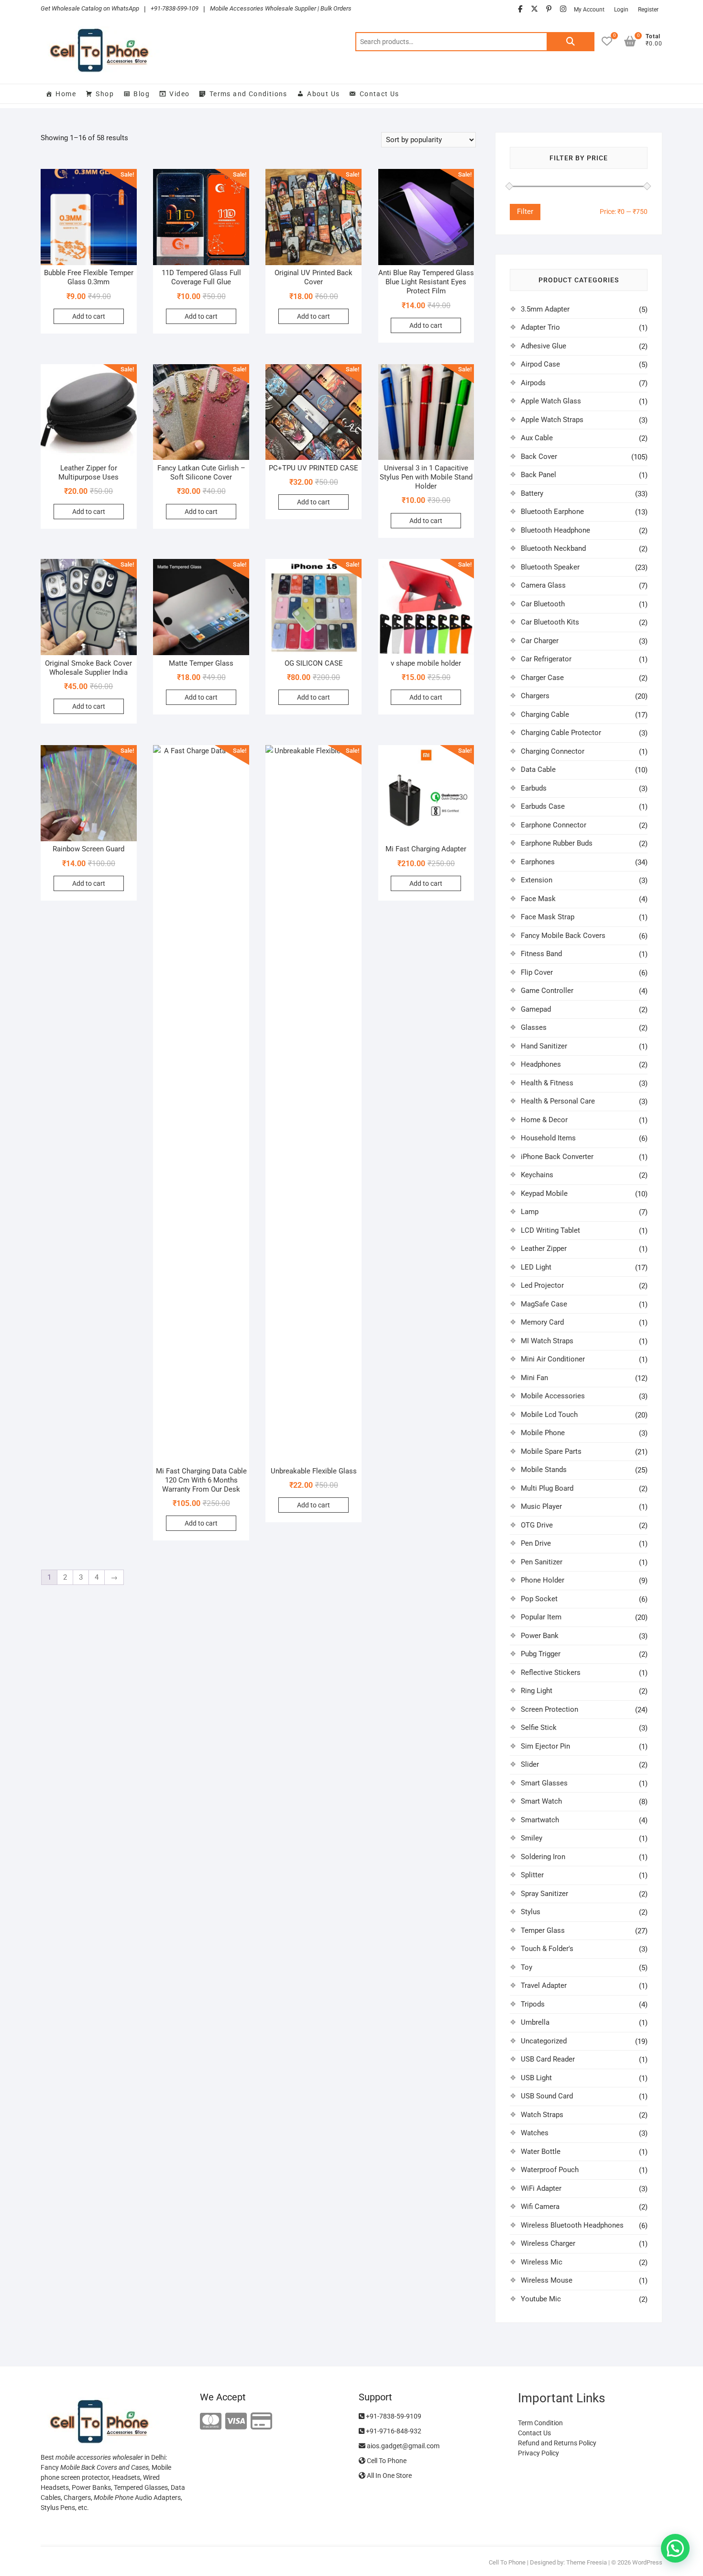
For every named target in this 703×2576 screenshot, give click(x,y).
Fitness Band (541, 954)
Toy (527, 1967)
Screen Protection (549, 1709)
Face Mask (538, 899)
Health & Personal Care (558, 1101)
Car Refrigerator (546, 659)
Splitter (532, 1875)
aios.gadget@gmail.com (402, 2446)
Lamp (530, 1212)
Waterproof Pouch (550, 2170)
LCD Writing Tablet (550, 1230)
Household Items (548, 1138)
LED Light (536, 1267)
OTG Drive (537, 1525)
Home (66, 94)
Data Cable (538, 769)
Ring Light (537, 1691)
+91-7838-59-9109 (393, 2416)
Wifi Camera (540, 2207)
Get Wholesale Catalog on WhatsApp (90, 8)
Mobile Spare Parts (551, 1451)
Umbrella (535, 2022)
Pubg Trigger (541, 1654)
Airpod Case (540, 364)
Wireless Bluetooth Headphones (572, 2225)
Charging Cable (545, 714)
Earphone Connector (554, 825)
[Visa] (236, 2422)
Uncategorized (544, 2041)
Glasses (534, 1027)
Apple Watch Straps (552, 420)
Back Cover (539, 457)
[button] (675, 2548)
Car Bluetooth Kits (550, 622)
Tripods (533, 2004)
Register (648, 10)
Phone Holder (543, 1580)
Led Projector (542, 1285)
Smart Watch (541, 1801)
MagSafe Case (544, 1304)
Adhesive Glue (544, 346)
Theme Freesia (587, 2562)
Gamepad (536, 1009)
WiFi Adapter (541, 2188)
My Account (589, 10)
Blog (142, 94)
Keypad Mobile (544, 1193)
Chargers (535, 696)
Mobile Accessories (553, 1396)
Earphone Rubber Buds (557, 843)
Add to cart (89, 316)
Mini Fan (534, 1378)
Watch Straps (542, 2115)
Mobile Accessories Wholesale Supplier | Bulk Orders (281, 8)
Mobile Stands (544, 1470)
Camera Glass (543, 585)
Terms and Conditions (248, 94)
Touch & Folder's (547, 1949)
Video (179, 94)
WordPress (647, 2562)
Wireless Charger (548, 2243)
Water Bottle (541, 2152)
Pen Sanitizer (542, 1562)
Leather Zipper (544, 1249)
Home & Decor (544, 1120)
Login (621, 10)
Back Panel (538, 475)
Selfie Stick (539, 1728)
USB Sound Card (547, 2096)
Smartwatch (540, 1820)
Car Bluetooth (543, 604)
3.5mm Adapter (545, 309)
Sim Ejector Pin (545, 1746)
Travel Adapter (544, 1985)
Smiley (532, 1838)
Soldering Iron (543, 1857)
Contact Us (379, 94)
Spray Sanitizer (544, 1894)
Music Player (541, 1506)
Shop (105, 94)
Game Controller (547, 991)
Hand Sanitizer (544, 1046)
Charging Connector (553, 751)
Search (571, 42)
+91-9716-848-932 (393, 2431)
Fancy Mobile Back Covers (563, 936)
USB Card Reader (548, 2059)
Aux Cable (537, 438)
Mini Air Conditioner (553, 1359)
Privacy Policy (538, 2453)
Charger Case (542, 678)
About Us (323, 94)
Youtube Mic (541, 2299)
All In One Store (389, 2476)
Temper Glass (543, 1930)
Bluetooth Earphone (552, 512)
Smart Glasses (544, 1783)
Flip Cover (537, 972)
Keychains (537, 1175)
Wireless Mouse (547, 2280)
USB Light (536, 2078)
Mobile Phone (543, 1433)
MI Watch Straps (547, 1341)
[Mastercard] (211, 2422)
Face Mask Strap (548, 917)
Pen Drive (536, 1543)
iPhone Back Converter (557, 1157)
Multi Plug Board (547, 1488)
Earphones (538, 862)
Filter (525, 212)
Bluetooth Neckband (553, 548)
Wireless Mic (542, 2262)
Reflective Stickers (551, 1673)
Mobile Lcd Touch (549, 1415)
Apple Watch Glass (551, 401)
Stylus (531, 1912)
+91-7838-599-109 (175, 8)
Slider (530, 1764)
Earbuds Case (543, 806)
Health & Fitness (547, 1083)
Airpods (533, 383)
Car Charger (540, 641)
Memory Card (542, 1322)
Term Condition (540, 2423)
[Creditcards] (261, 2422)
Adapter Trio (540, 327)
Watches (535, 2133)
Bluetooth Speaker (550, 567)
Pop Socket (539, 1599)
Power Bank (540, 1636)
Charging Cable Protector (561, 733)
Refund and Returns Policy (557, 2443)
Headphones (541, 1064)
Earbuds (534, 788)
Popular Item (541, 1617)
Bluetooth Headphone (555, 530)
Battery (532, 493)
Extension (537, 880)
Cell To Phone (386, 2461)
